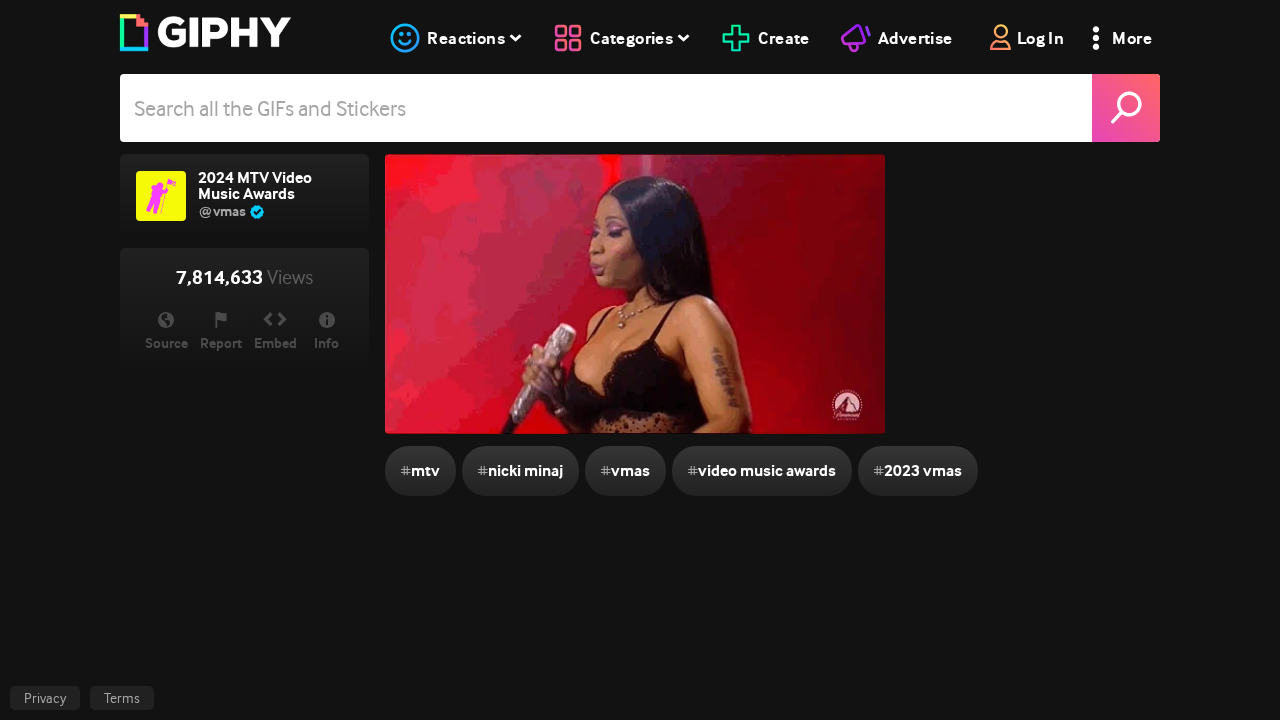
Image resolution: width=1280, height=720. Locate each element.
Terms (122, 698)
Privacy (45, 698)
